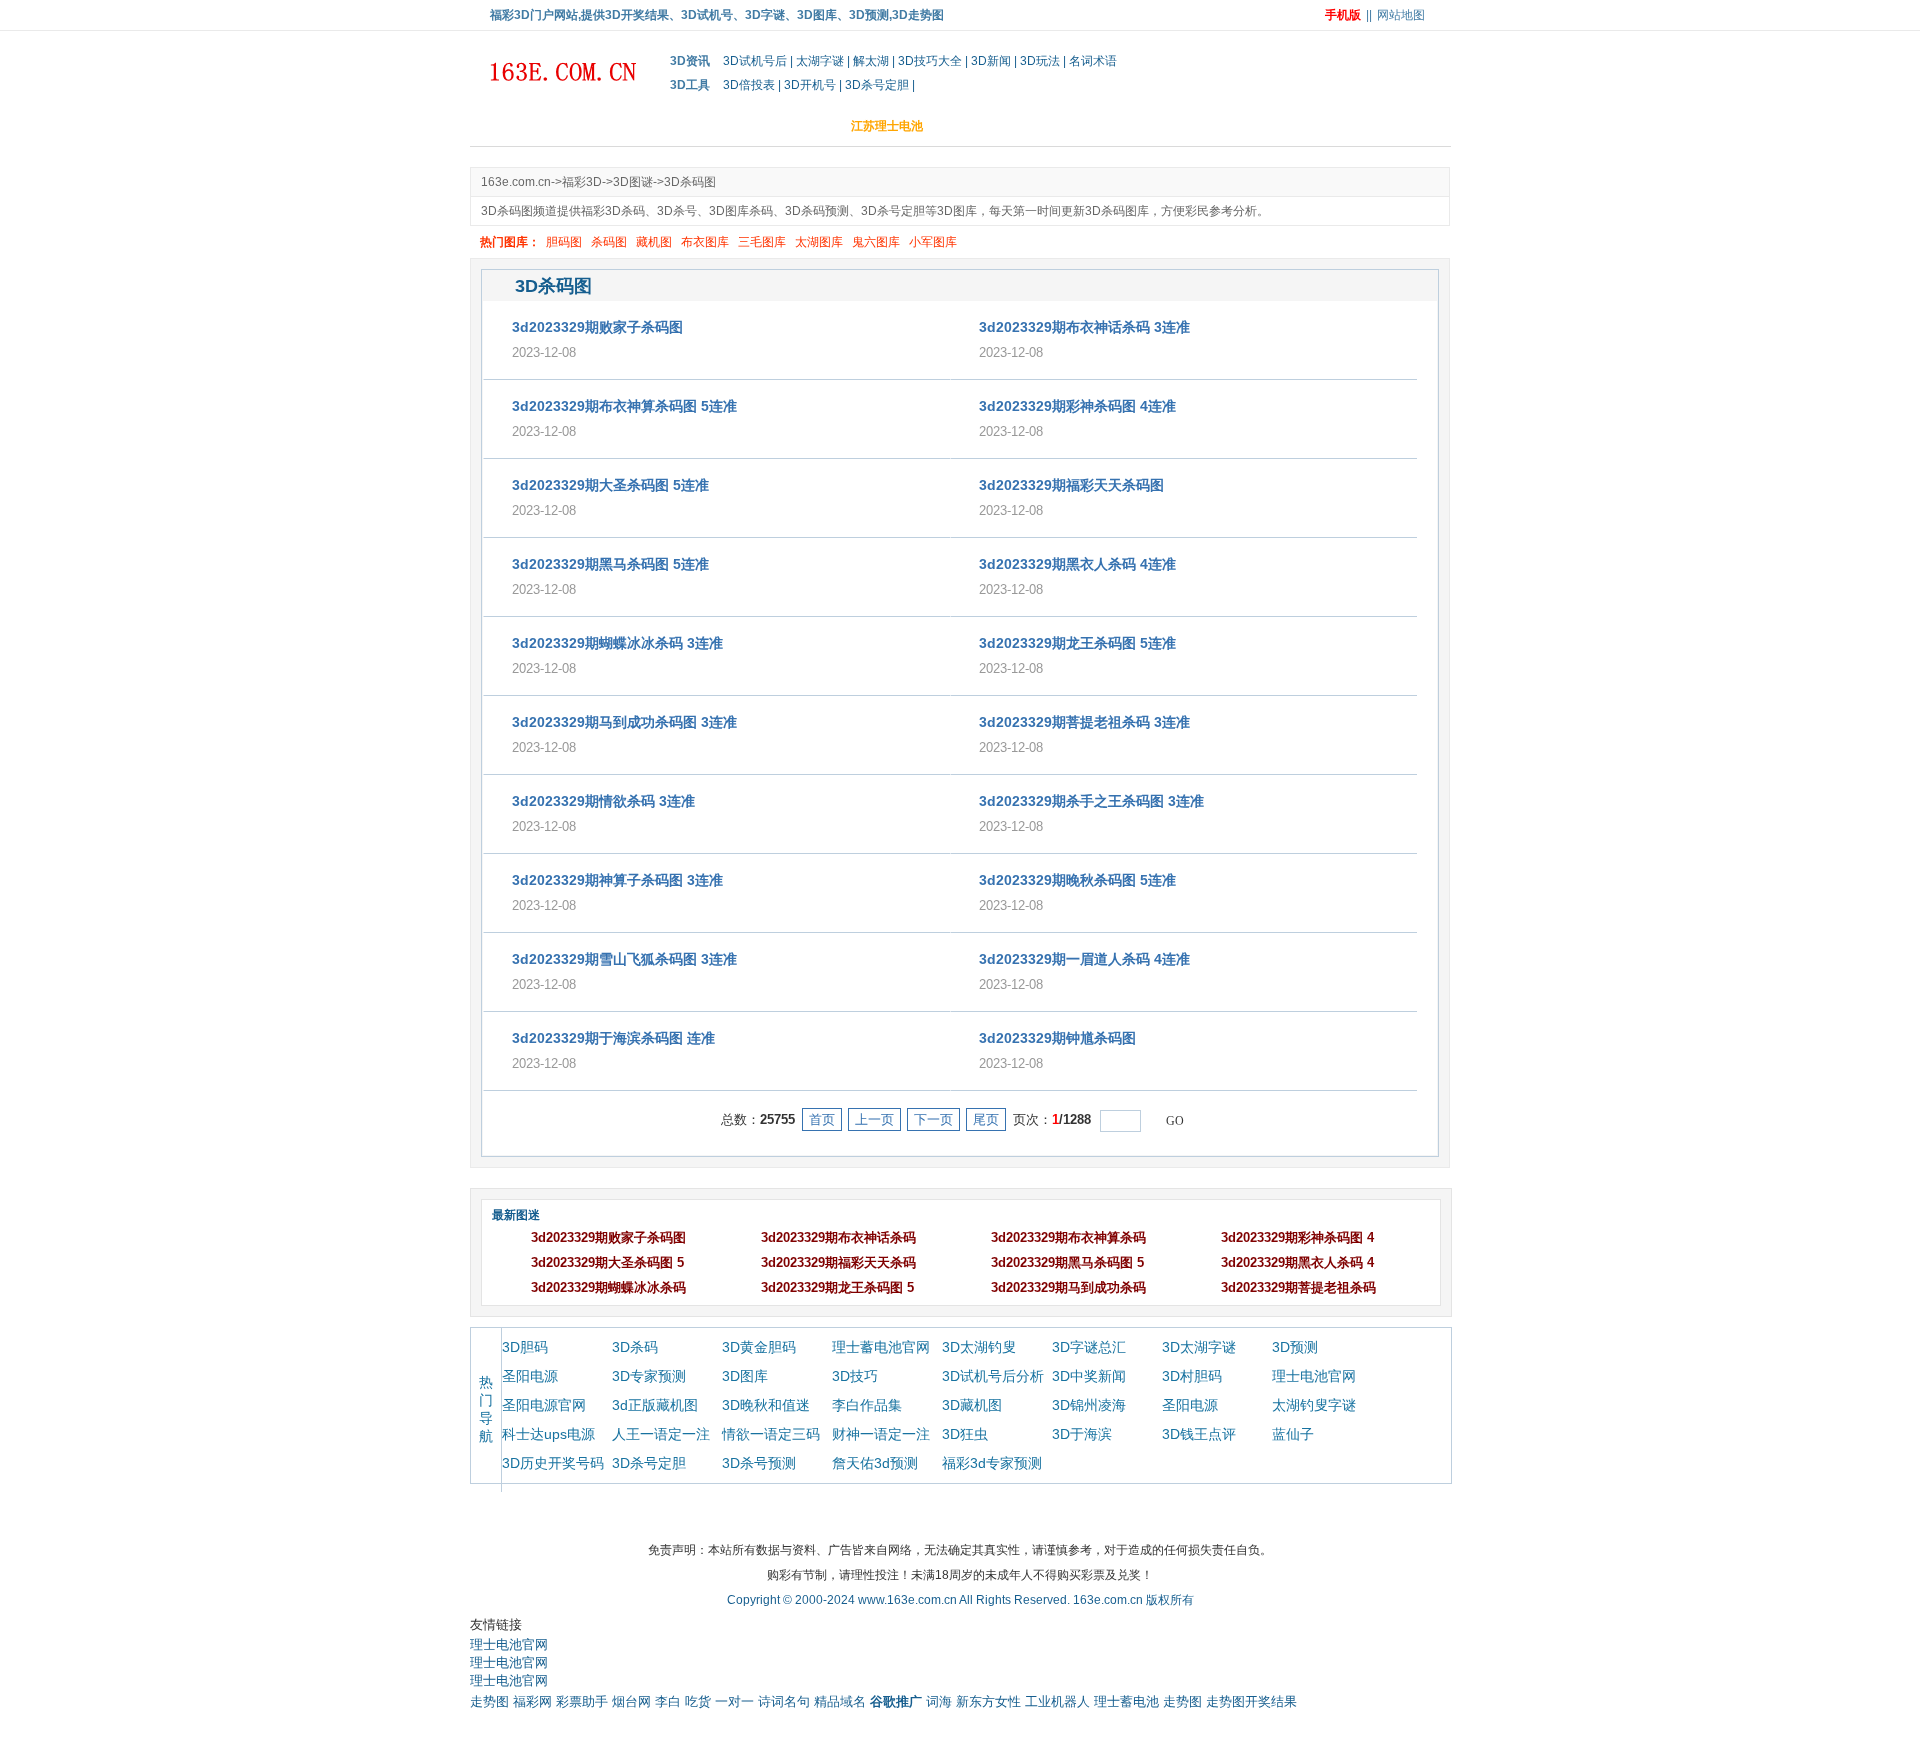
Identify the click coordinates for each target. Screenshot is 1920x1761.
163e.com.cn (516, 182)
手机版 (1343, 15)
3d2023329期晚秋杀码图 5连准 (1077, 880)
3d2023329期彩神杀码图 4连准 (1077, 406)
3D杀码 (635, 1347)
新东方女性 (988, 1701)
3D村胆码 (1192, 1376)
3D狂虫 (965, 1434)
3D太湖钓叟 (979, 1347)
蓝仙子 (1293, 1434)
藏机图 (654, 242)
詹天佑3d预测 (875, 1463)
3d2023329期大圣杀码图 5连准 (610, 485)
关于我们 (752, 1518)
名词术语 (1093, 61)
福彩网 (532, 1701)
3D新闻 (991, 61)
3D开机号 (810, 85)
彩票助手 (582, 1701)
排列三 (1243, 126)
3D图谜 (973, 126)
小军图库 (933, 242)
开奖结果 (645, 126)
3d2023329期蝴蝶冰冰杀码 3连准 (617, 643)
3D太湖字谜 (1199, 1347)
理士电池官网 (1314, 1376)
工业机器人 (1057, 1701)
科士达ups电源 (548, 1434)
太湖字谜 (820, 61)
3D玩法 (1040, 61)
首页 (497, 126)
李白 (668, 1701)
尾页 (986, 1119)
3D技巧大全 (930, 61)
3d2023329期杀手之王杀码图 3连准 (1091, 801)
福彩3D (1043, 126)
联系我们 (1169, 1518)
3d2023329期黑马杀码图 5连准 (610, 564)
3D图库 (745, 1376)
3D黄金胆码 (759, 1347)
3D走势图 (725, 126)
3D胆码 (801, 126)
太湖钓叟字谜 (1314, 1405)
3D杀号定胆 (877, 85)
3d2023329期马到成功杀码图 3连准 (624, 722)
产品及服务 (839, 1518)
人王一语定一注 (661, 1434)
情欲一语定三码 (771, 1434)
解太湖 (871, 61)
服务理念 (1007, 1518)
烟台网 (631, 1701)
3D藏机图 (972, 1405)
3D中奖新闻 (1089, 1376)
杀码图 (609, 242)
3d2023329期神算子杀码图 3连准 (617, 880)
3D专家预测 (649, 1376)
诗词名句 (784, 1701)
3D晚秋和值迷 (766, 1405)
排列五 (1309, 126)
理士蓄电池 (1126, 1701)
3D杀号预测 (759, 1463)
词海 (939, 1701)
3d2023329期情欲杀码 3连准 (603, 801)
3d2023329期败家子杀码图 (597, 327)
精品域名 (840, 1701)
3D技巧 (855, 1376)
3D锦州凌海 (1089, 1405)
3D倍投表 (749, 85)
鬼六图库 (876, 242)
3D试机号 (565, 126)
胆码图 (564, 242)
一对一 (734, 1701)
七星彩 (1375, 126)
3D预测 (1295, 1347)
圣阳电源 (530, 1376)
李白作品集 (867, 1405)
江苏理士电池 (887, 126)
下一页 (933, 1119)
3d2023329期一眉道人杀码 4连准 (1084, 959)
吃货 (698, 1701)
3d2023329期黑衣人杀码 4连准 (1077, 564)
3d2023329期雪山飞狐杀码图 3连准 (624, 959)
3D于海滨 (1082, 1434)
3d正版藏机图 (655, 1405)
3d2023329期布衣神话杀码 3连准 (1084, 327)
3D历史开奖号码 (553, 1463)
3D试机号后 (755, 61)
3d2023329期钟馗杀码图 (1057, 1038)
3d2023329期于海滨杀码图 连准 (613, 1038)
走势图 (489, 1701)
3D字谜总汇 (1089, 1347)
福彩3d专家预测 (992, 1463)
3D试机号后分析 (993, 1376)
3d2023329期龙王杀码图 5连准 (1077, 643)
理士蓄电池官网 (881, 1347)
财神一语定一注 (881, 1434)
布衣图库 (705, 242)
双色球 (1111, 126)
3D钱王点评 (1199, 1434)
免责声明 (926, 1518)
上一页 (874, 1119)
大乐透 (1177, 126)
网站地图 (1401, 15)
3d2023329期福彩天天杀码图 (1071, 485)
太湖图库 (819, 242)
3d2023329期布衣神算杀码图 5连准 (624, 406)
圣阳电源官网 (544, 1405)
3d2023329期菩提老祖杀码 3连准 (1084, 722)
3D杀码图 (690, 182)
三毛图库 (762, 242)
